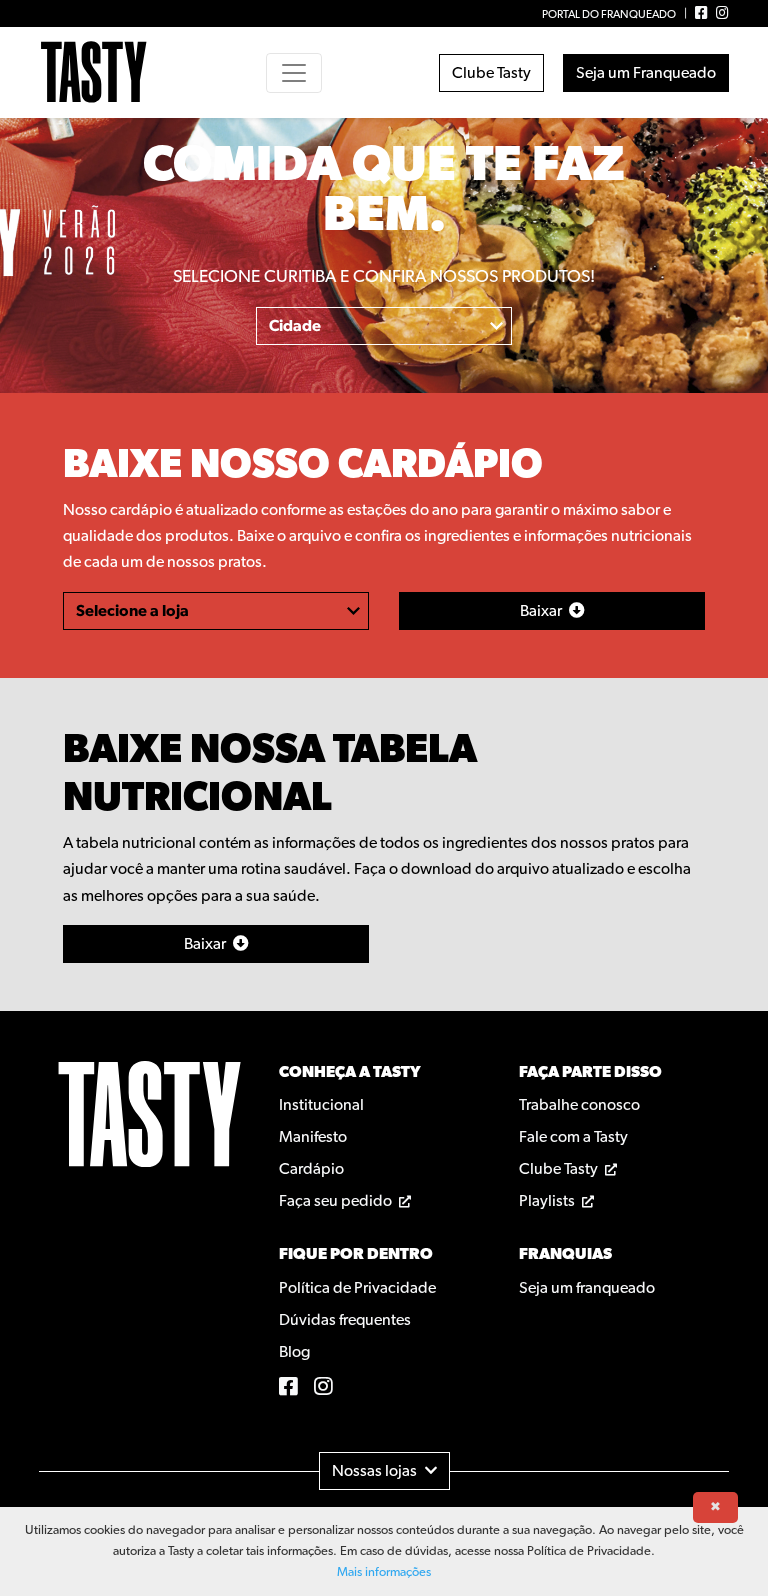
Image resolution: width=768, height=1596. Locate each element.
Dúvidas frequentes (345, 1320)
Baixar (206, 944)
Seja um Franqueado (646, 73)
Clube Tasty (491, 73)
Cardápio (311, 1169)
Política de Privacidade (357, 1288)
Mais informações (384, 1572)
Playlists (548, 1201)
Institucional (321, 1105)
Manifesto (313, 1137)
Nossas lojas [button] (374, 1471)
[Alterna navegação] (294, 73)
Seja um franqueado (587, 1288)
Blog (294, 1352)
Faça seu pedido (337, 1201)
